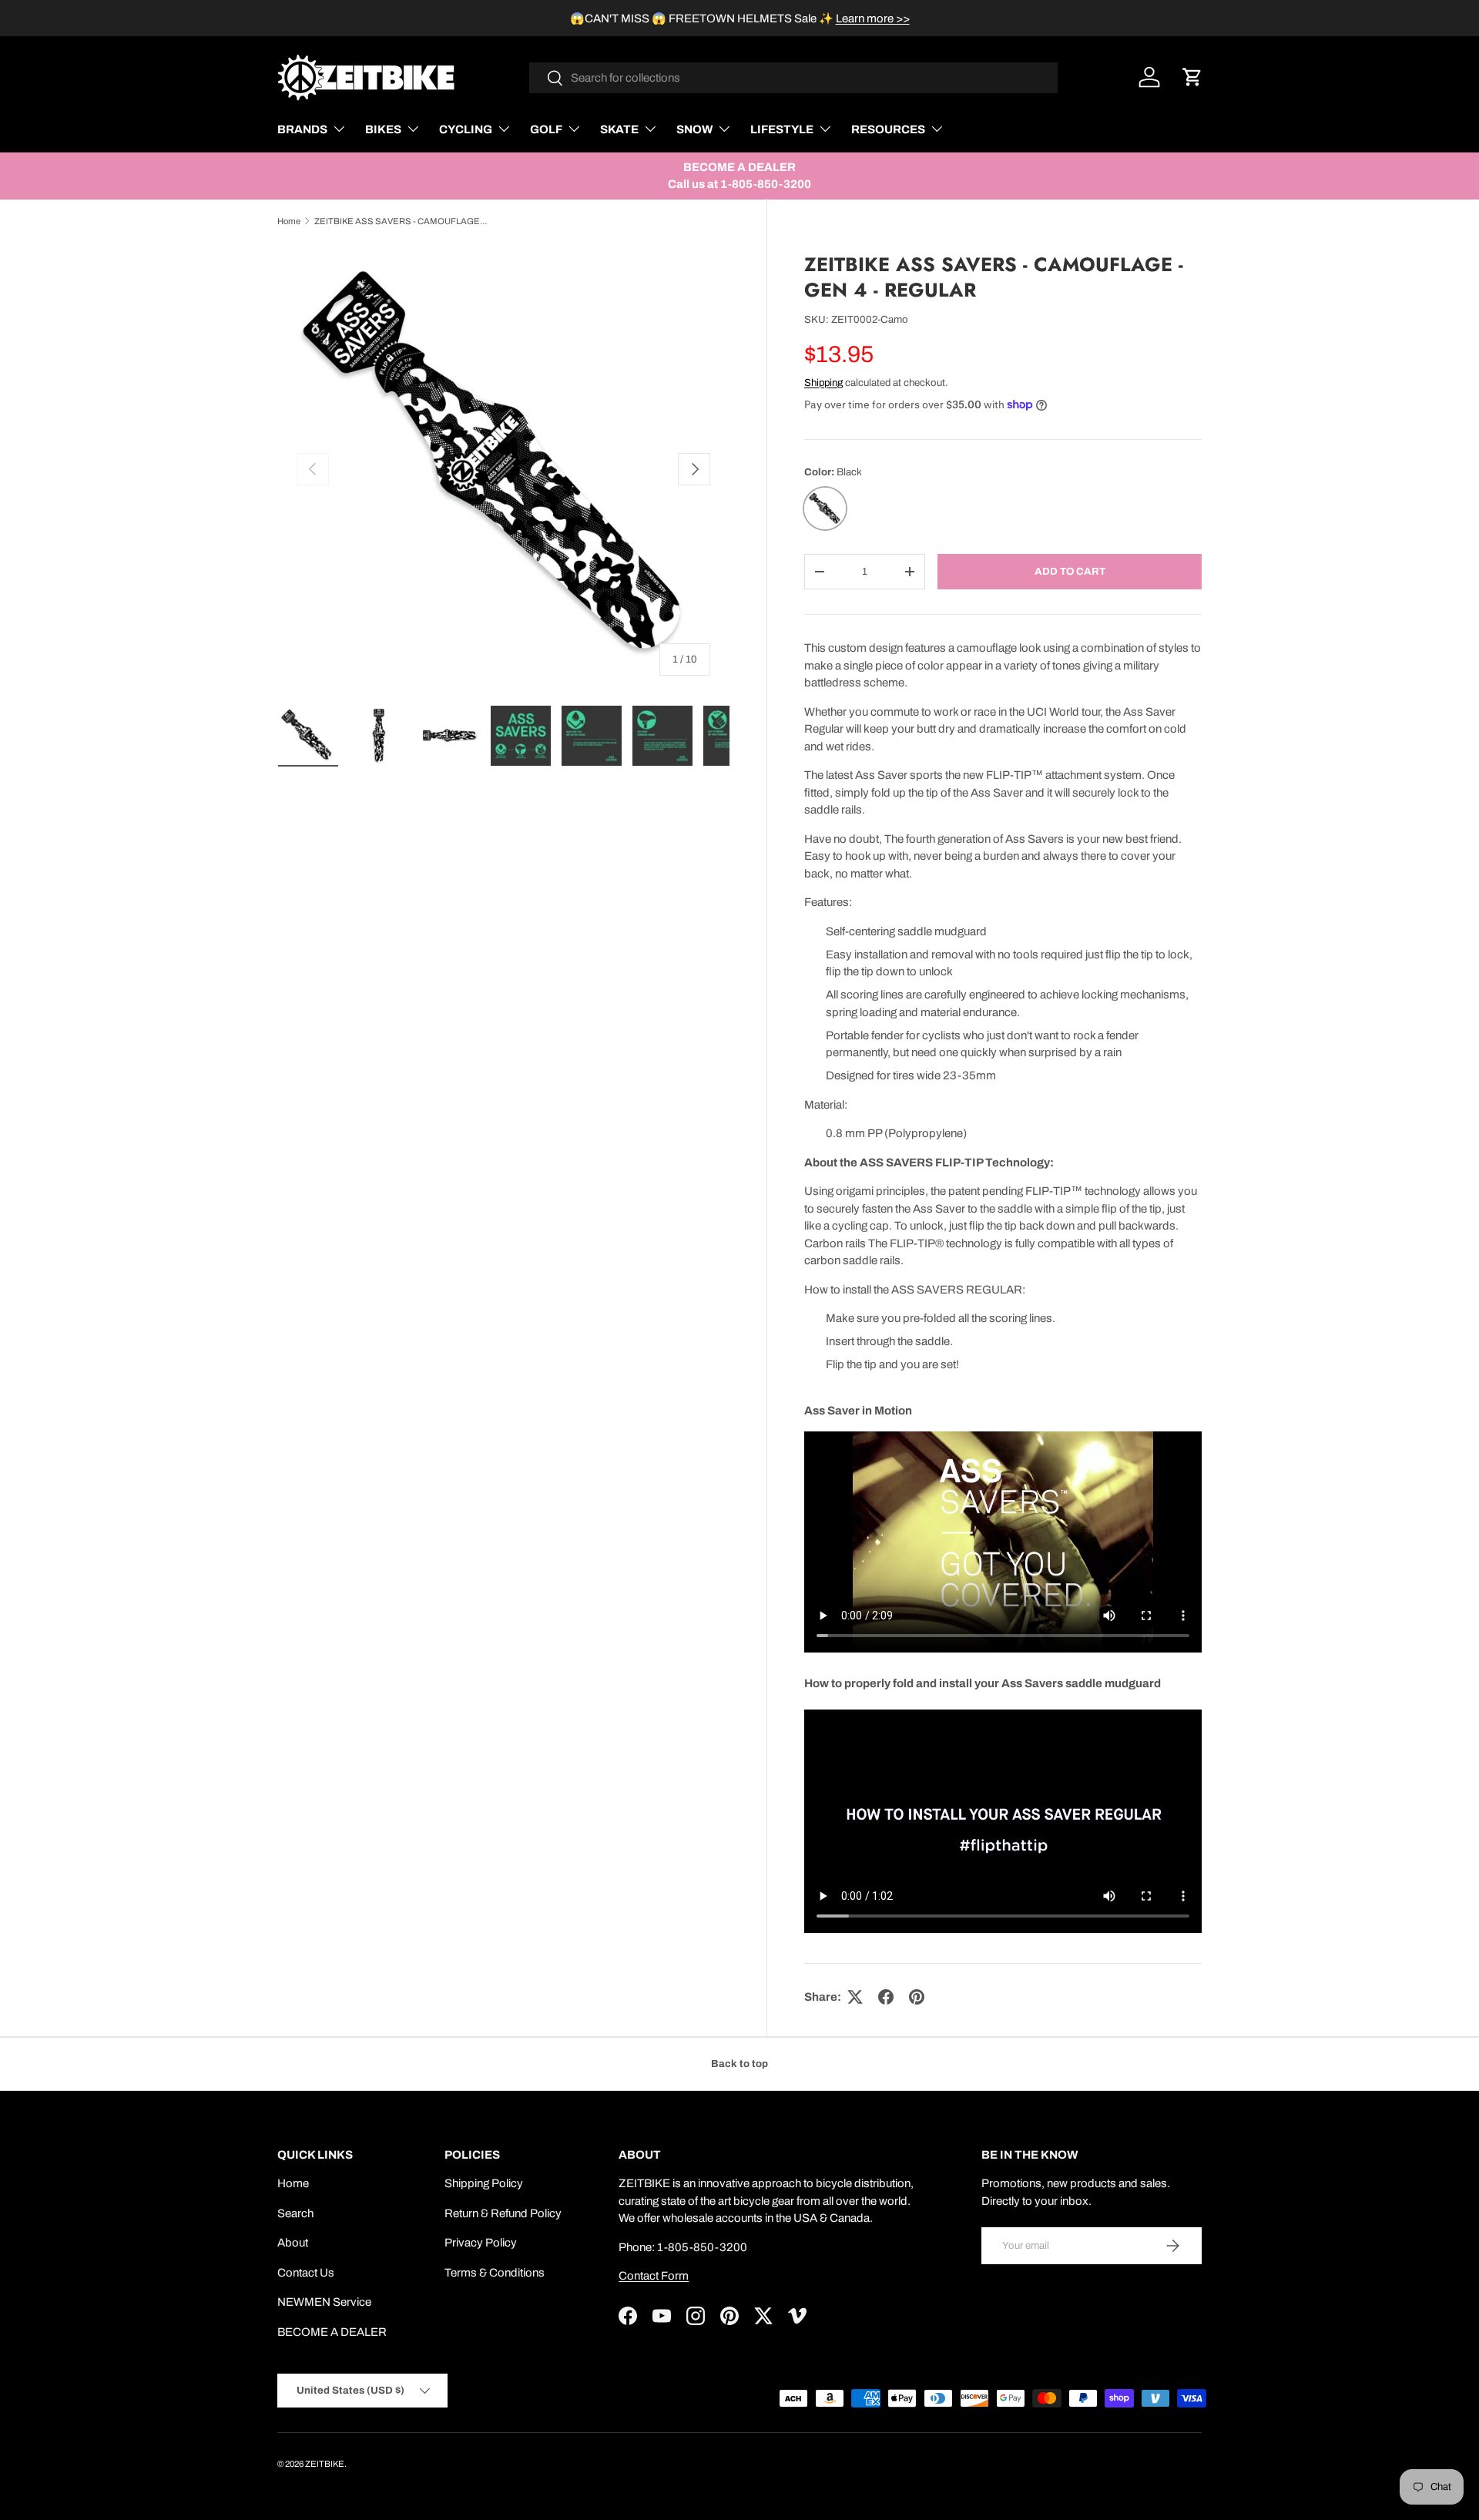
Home (289, 221)
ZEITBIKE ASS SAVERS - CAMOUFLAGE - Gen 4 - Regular (401, 221)
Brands (302, 129)
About (293, 2243)
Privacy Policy (481, 2243)
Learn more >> (873, 18)
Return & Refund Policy (503, 2213)
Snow (694, 129)
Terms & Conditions (495, 2273)
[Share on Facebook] (886, 1997)
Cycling (466, 129)
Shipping (823, 383)
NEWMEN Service (324, 2302)
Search (295, 2213)
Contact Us (306, 2273)
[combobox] (794, 78)
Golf (546, 129)
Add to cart (1070, 571)
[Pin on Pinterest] (917, 1997)
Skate (619, 129)
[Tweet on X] (855, 1997)
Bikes (383, 129)
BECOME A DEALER (332, 2332)
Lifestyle (782, 129)
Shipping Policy (484, 2183)
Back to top (739, 2064)
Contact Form (654, 2276)
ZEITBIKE (325, 2464)
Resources (888, 129)
